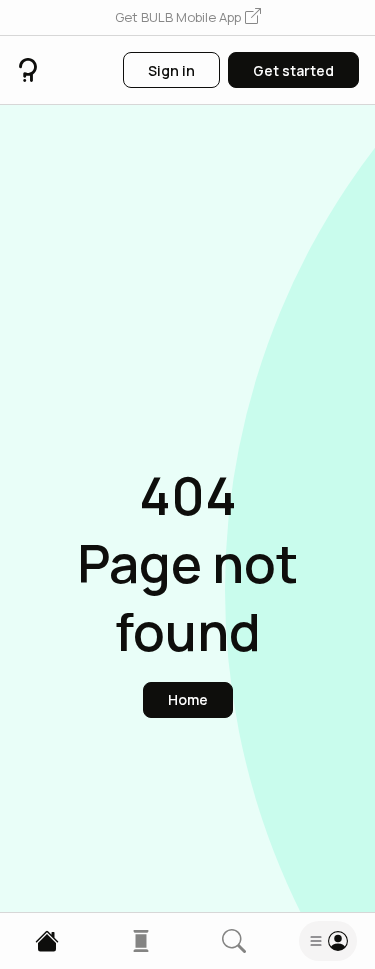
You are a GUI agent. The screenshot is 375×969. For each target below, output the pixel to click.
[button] (188, 18)
